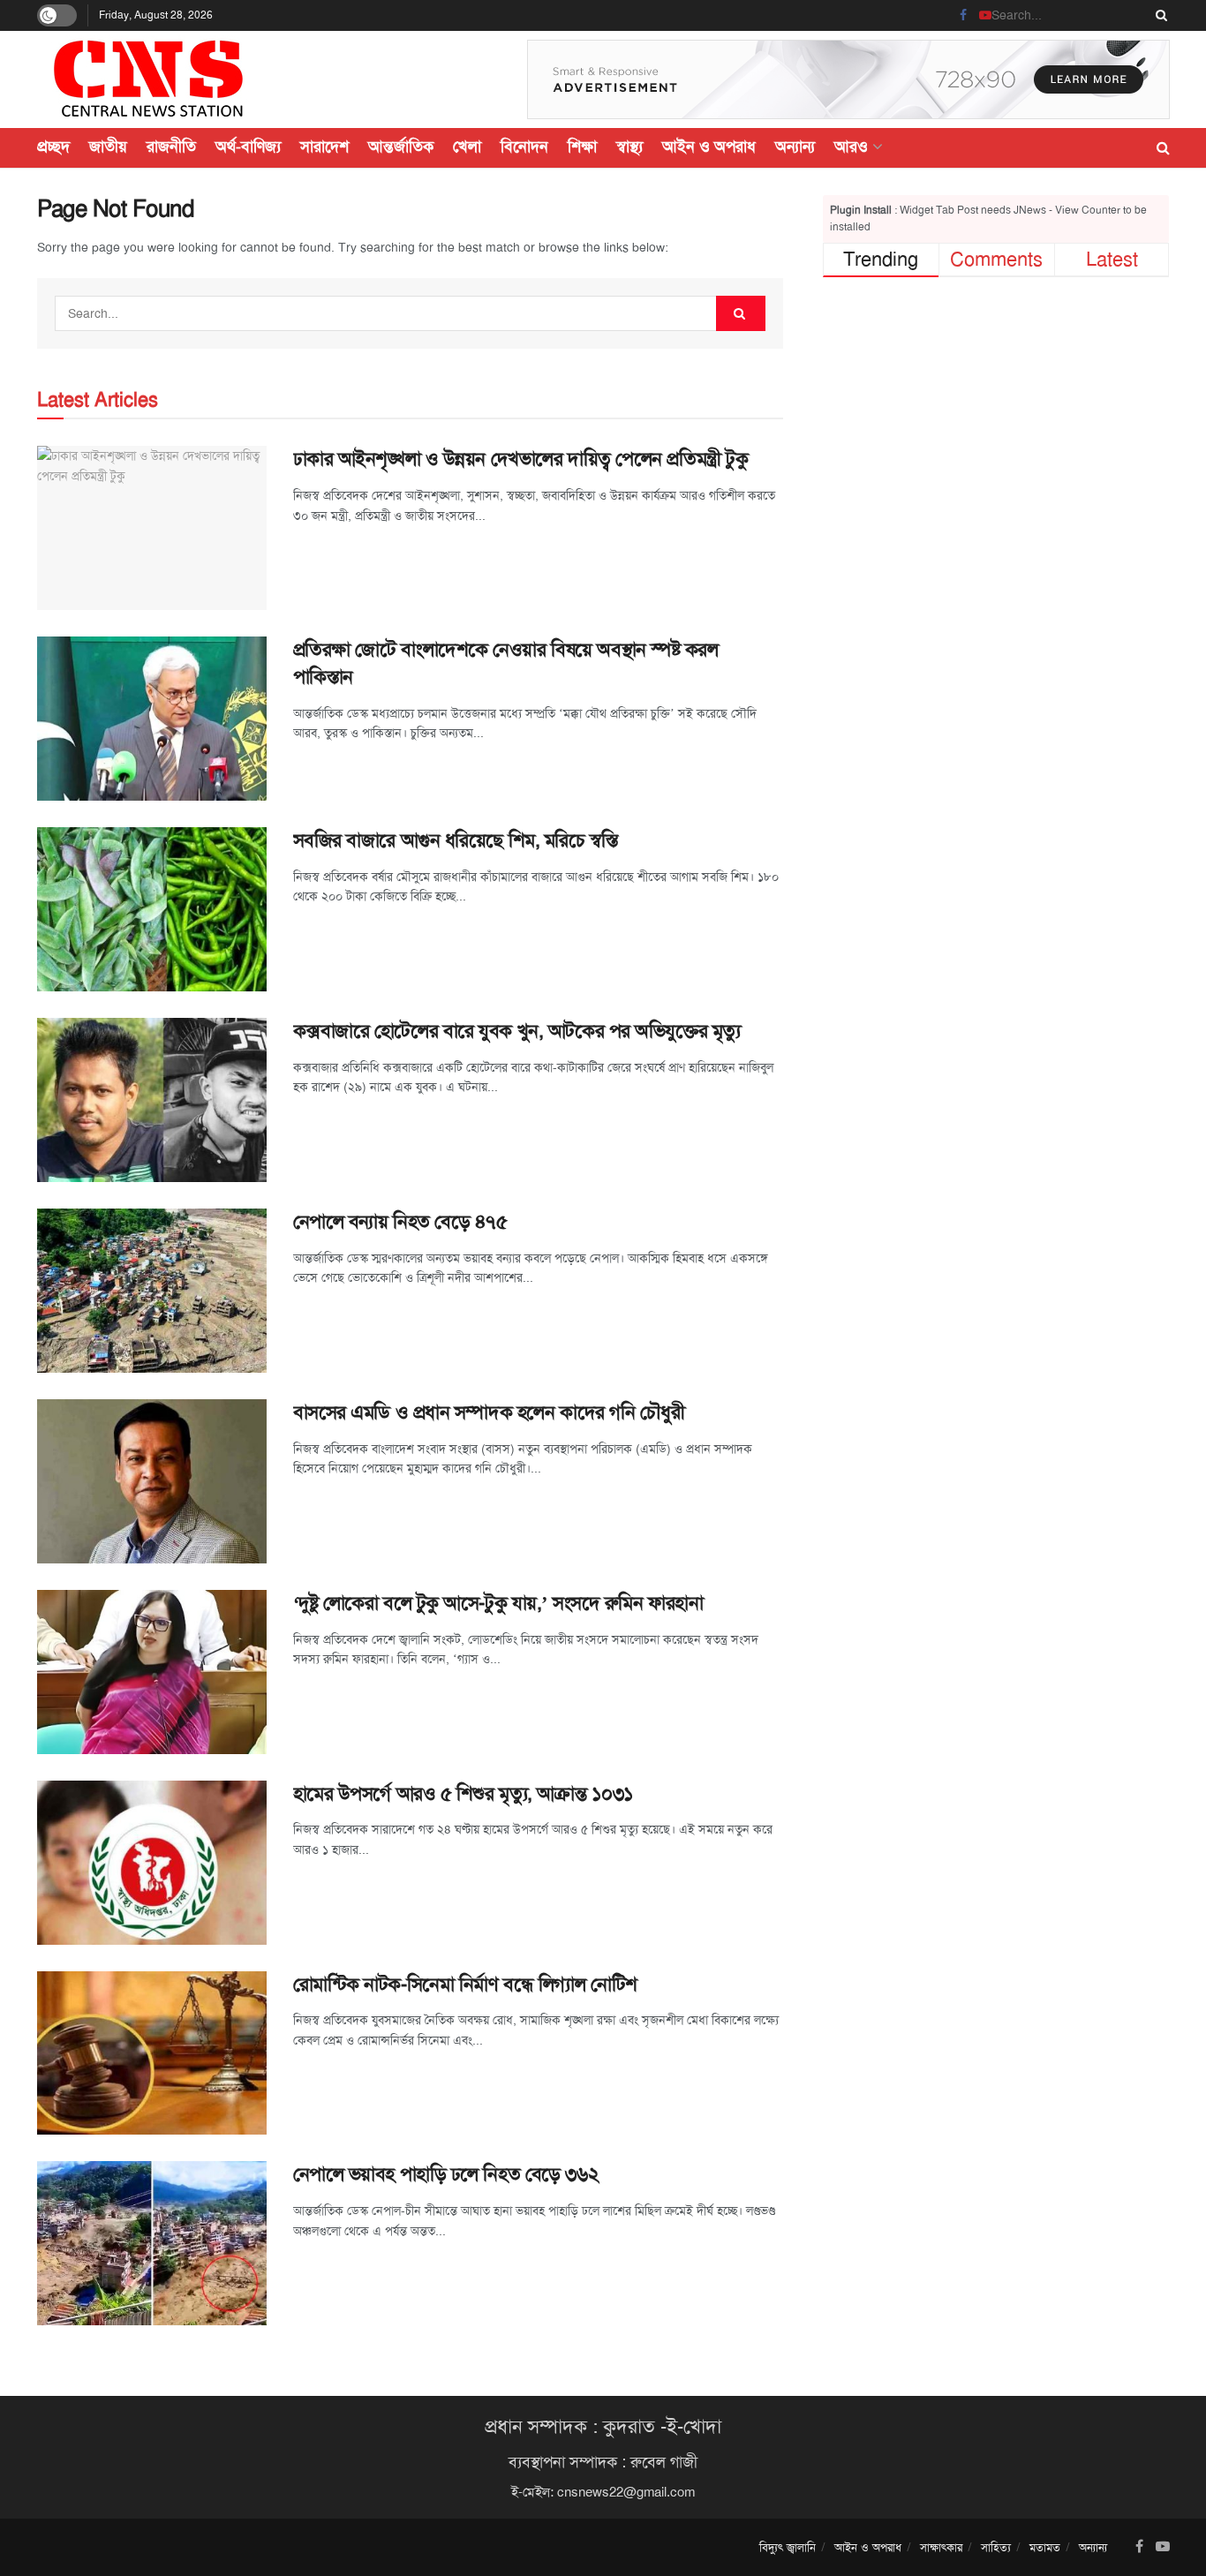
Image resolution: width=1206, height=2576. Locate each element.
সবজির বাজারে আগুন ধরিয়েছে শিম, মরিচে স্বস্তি (456, 840)
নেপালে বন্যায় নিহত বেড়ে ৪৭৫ (400, 1222)
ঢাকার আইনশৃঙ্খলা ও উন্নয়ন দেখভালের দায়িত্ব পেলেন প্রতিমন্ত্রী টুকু (521, 459)
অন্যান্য (795, 147)
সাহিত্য (996, 2547)
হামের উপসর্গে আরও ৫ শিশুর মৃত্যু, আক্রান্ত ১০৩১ (464, 1794)
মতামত (1045, 2547)
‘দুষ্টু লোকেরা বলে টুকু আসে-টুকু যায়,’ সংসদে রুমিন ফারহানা (498, 1603)
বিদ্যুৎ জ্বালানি (788, 2547)
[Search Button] (1158, 15)
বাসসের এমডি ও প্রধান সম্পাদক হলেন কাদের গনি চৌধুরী (489, 1412)
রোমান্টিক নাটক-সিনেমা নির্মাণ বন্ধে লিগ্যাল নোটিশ (465, 1985)
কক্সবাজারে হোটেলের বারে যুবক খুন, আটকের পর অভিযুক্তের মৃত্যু (517, 1031)
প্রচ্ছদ (53, 147)
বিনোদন (524, 147)
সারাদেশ (324, 147)
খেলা (467, 147)
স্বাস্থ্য (629, 147)
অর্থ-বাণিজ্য (248, 147)
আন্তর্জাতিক (401, 147)
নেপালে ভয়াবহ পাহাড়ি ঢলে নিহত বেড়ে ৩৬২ (448, 2174)
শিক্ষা (582, 147)
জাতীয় (108, 147)
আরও (851, 147)
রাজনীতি (171, 147)
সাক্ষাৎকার (941, 2547)
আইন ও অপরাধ (709, 147)
